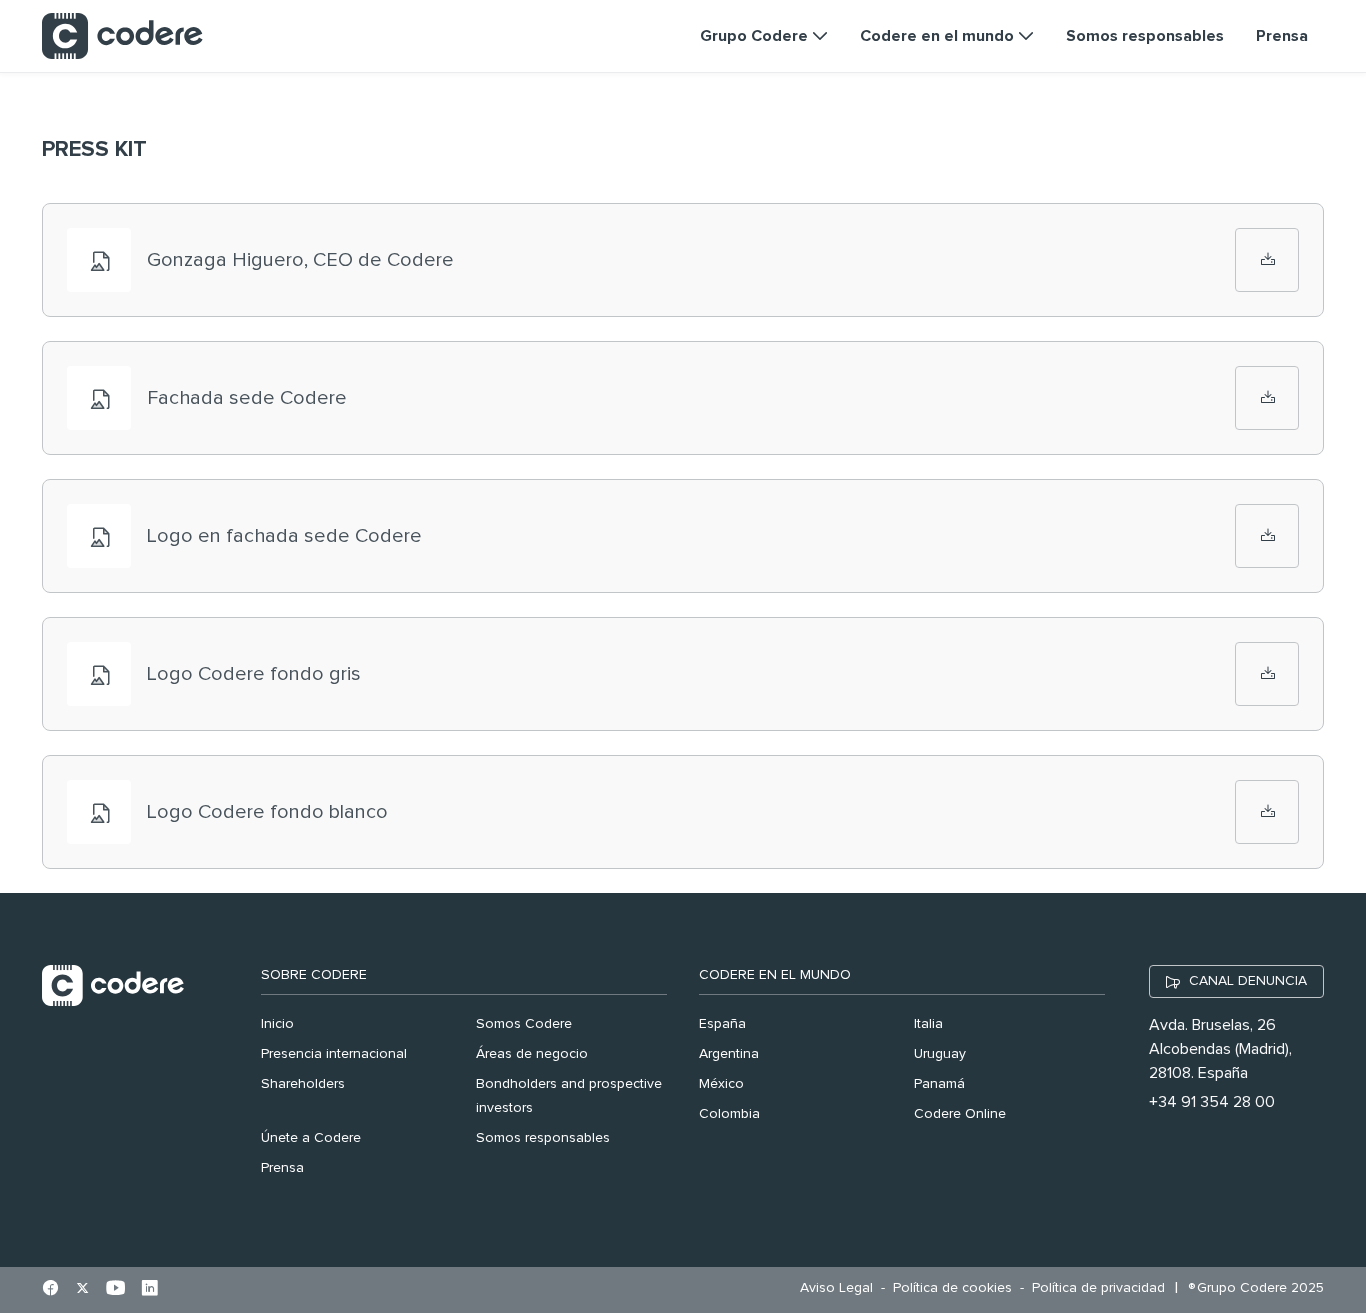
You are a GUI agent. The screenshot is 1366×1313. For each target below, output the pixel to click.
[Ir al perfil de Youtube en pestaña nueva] (115, 1290)
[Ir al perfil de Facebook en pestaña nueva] (50, 1290)
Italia (928, 1024)
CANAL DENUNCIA (1248, 981)
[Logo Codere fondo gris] (1267, 674)
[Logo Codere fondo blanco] (1267, 812)
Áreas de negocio (532, 1054)
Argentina (729, 1054)
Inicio (277, 1024)
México (721, 1084)
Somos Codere (524, 1024)
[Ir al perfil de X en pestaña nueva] (82, 1290)
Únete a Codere (311, 1138)
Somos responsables (543, 1138)
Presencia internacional (334, 1054)
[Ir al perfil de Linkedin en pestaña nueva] (149, 1290)
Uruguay (940, 1054)
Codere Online (960, 1114)
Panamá (939, 1084)
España (722, 1024)
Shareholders (303, 1084)
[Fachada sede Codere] (1267, 398)
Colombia (729, 1114)
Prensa (282, 1168)
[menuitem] (841, 1288)
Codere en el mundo (775, 975)
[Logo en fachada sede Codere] (1267, 536)
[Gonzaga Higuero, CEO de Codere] (1267, 260)
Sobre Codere (314, 975)
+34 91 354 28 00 (1212, 1102)
